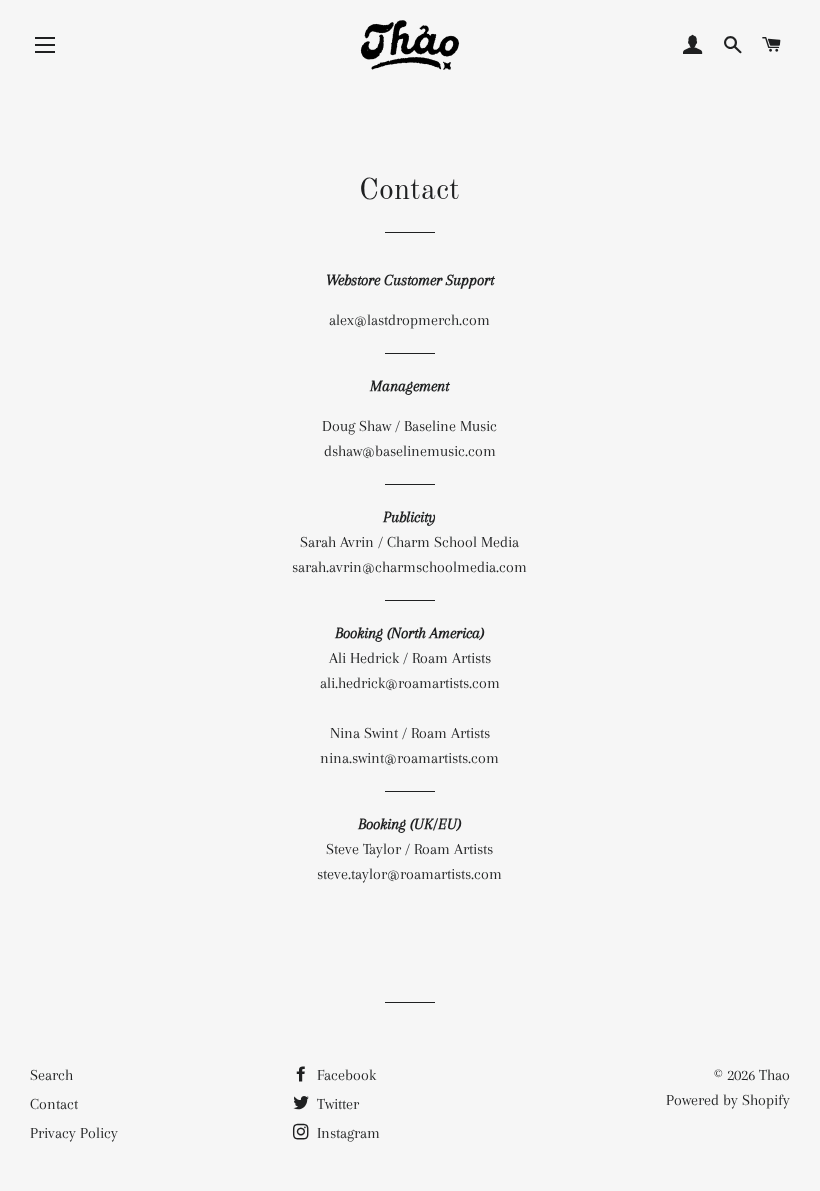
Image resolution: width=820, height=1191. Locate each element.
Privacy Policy (74, 1133)
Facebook (344, 1075)
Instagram (346, 1133)
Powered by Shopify (728, 1100)
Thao (774, 1075)
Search (51, 1075)
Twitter (336, 1104)
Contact (54, 1104)
